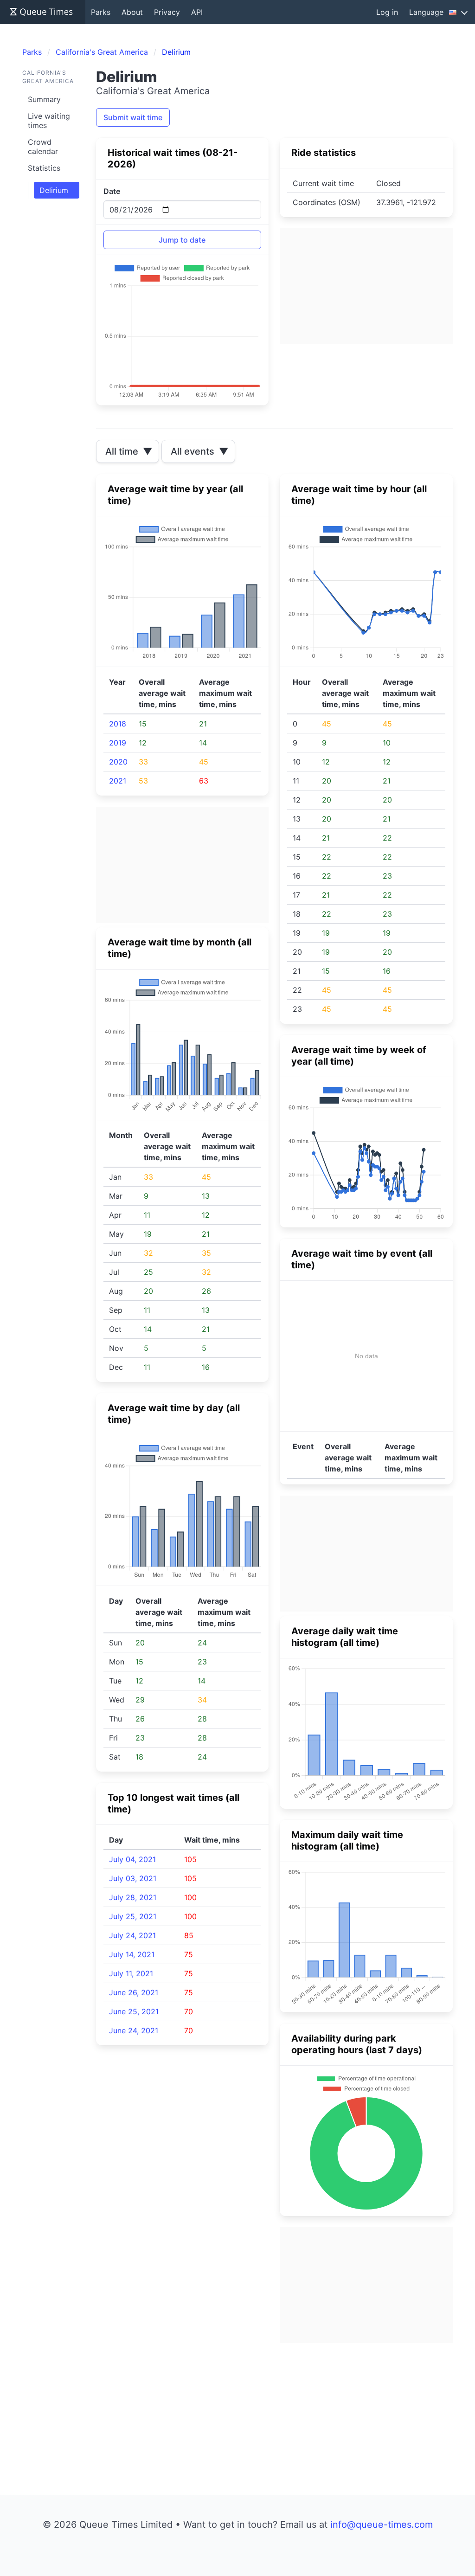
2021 (118, 781)
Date (112, 191)
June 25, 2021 (134, 2011)
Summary (44, 99)
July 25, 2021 (133, 1916)
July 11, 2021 (131, 1973)
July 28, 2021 (133, 1897)
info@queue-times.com (382, 2525)
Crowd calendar (43, 147)
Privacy (167, 12)
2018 (118, 724)
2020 (118, 762)
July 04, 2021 (132, 1859)
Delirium (54, 190)
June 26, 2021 (134, 1992)
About (132, 12)
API (197, 12)
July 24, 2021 (132, 1935)
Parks (101, 12)
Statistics (44, 168)
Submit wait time (133, 117)
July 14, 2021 (132, 1954)
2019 (118, 743)
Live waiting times (49, 121)
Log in (387, 12)
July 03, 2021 (133, 1878)
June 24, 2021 (134, 2030)
